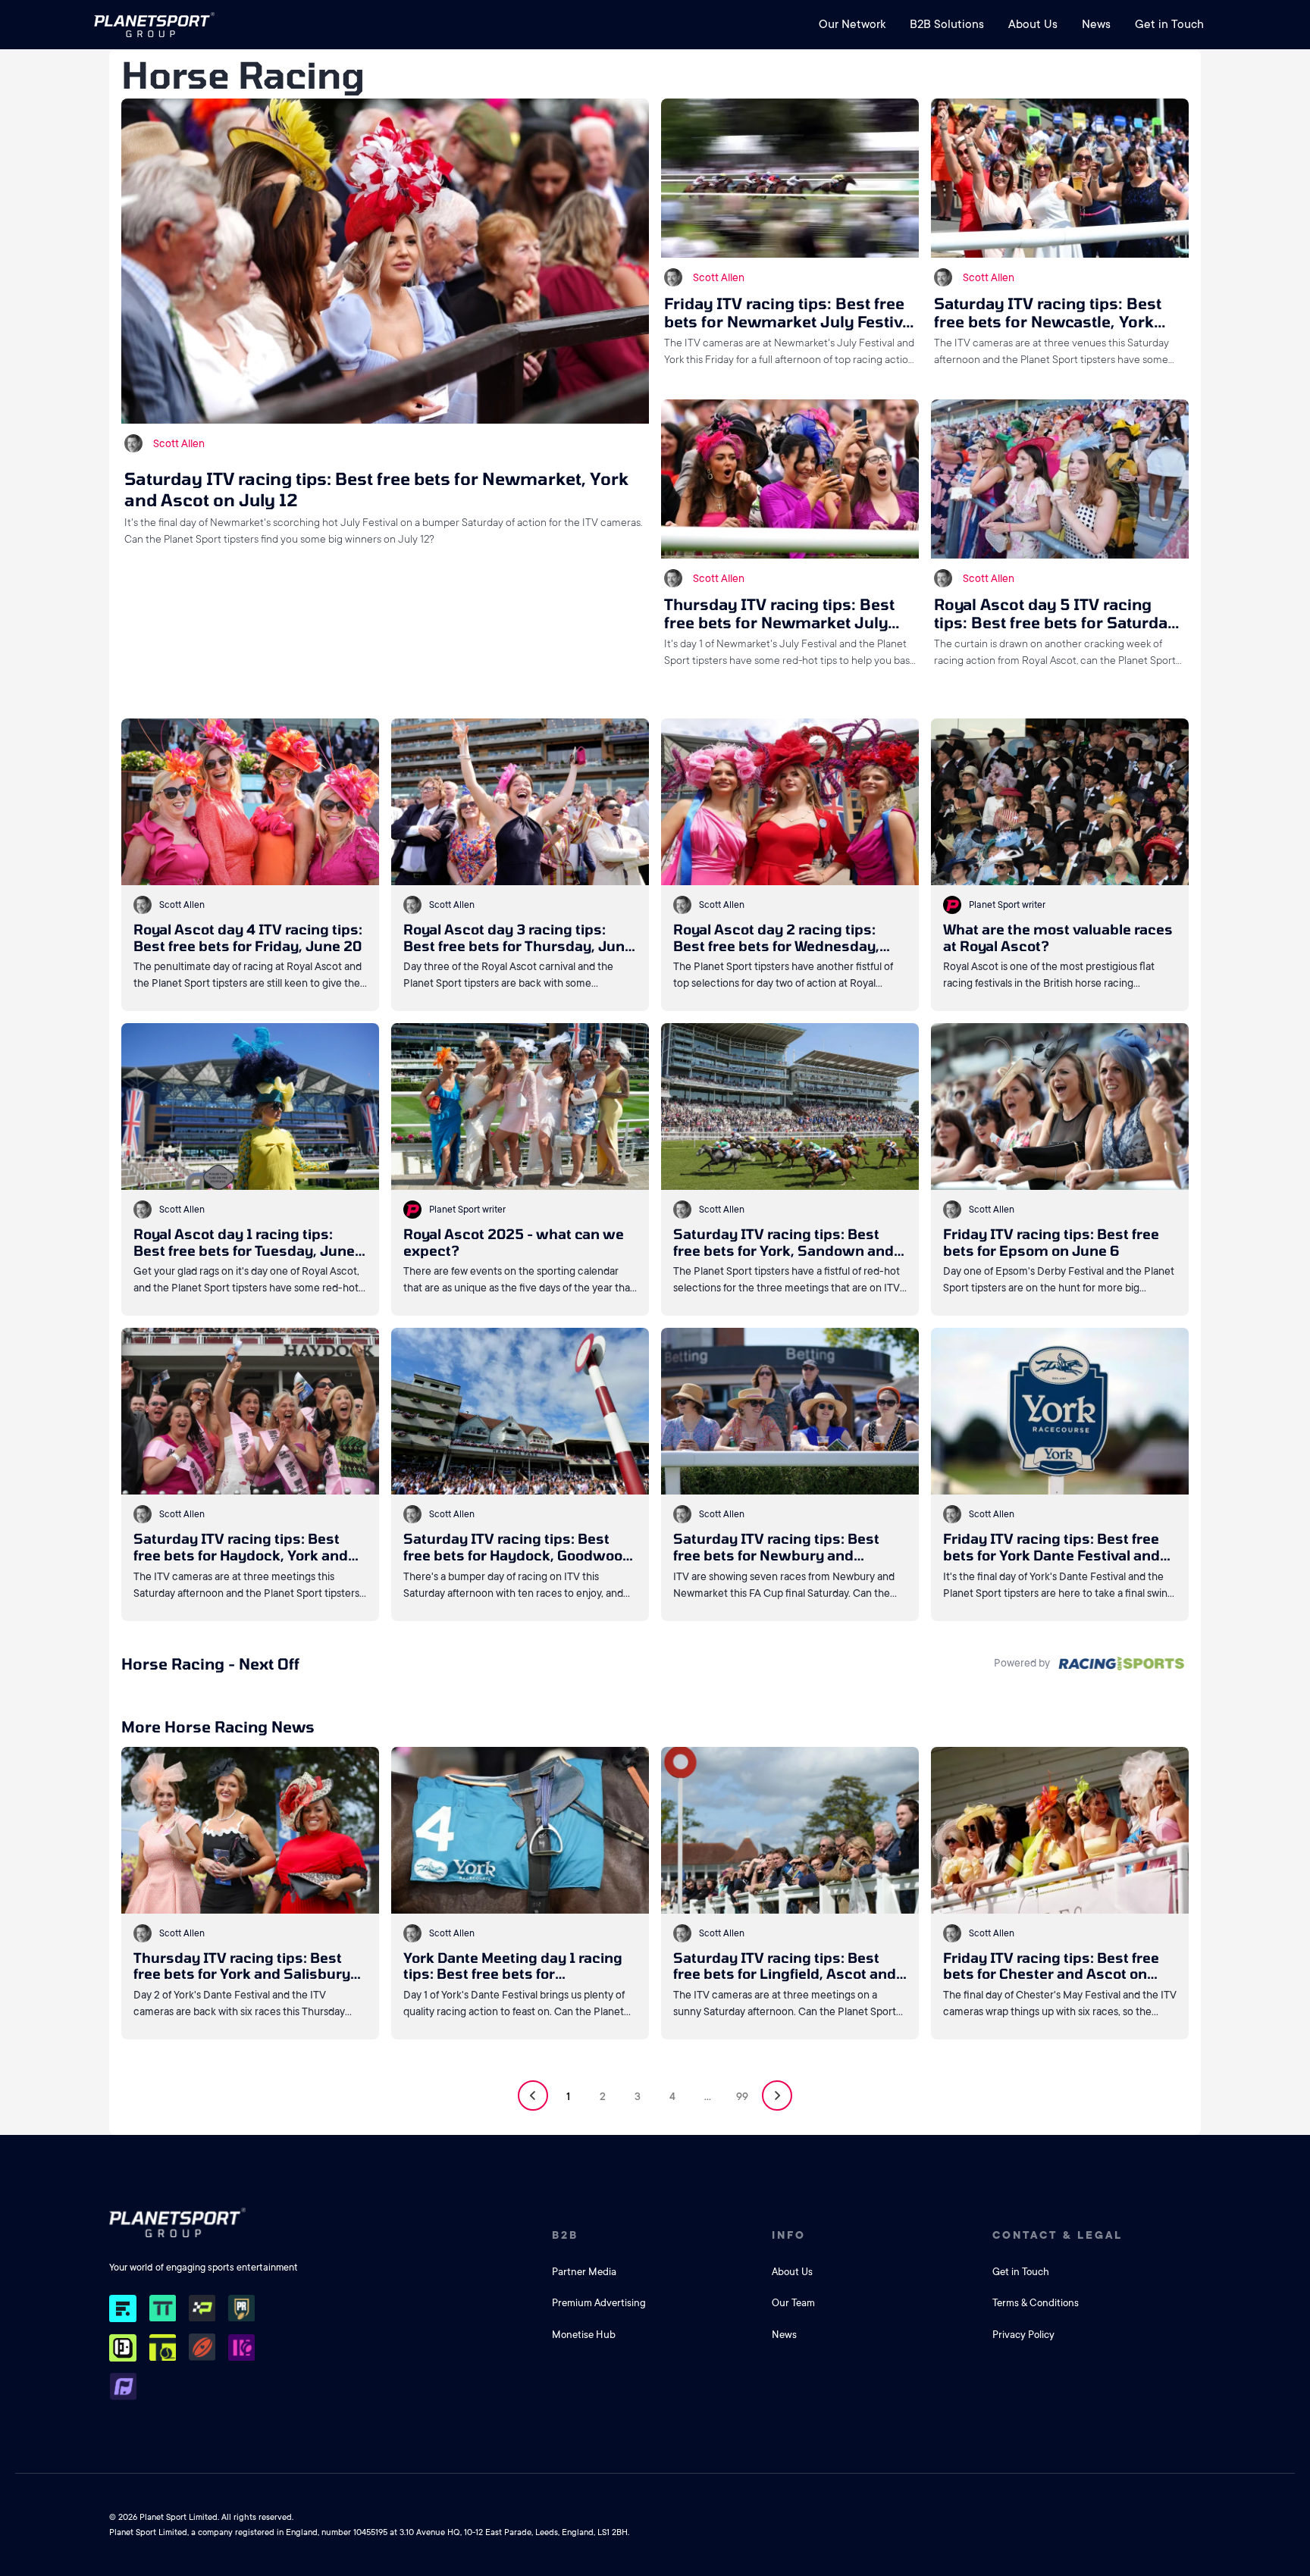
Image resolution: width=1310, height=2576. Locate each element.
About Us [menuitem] (1033, 24)
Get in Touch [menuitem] (1169, 24)
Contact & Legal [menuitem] (1058, 2235)
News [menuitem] (1096, 24)
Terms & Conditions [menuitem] (1036, 2303)
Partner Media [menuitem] (584, 2272)
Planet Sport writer (1007, 905)
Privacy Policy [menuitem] (1023, 2335)
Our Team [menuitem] (793, 2303)
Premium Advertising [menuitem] (599, 2303)
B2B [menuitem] (565, 2235)
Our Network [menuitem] (852, 24)
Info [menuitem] (789, 2235)
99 (742, 2096)
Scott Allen (179, 443)
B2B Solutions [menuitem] (947, 24)
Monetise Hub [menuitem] (584, 2335)
